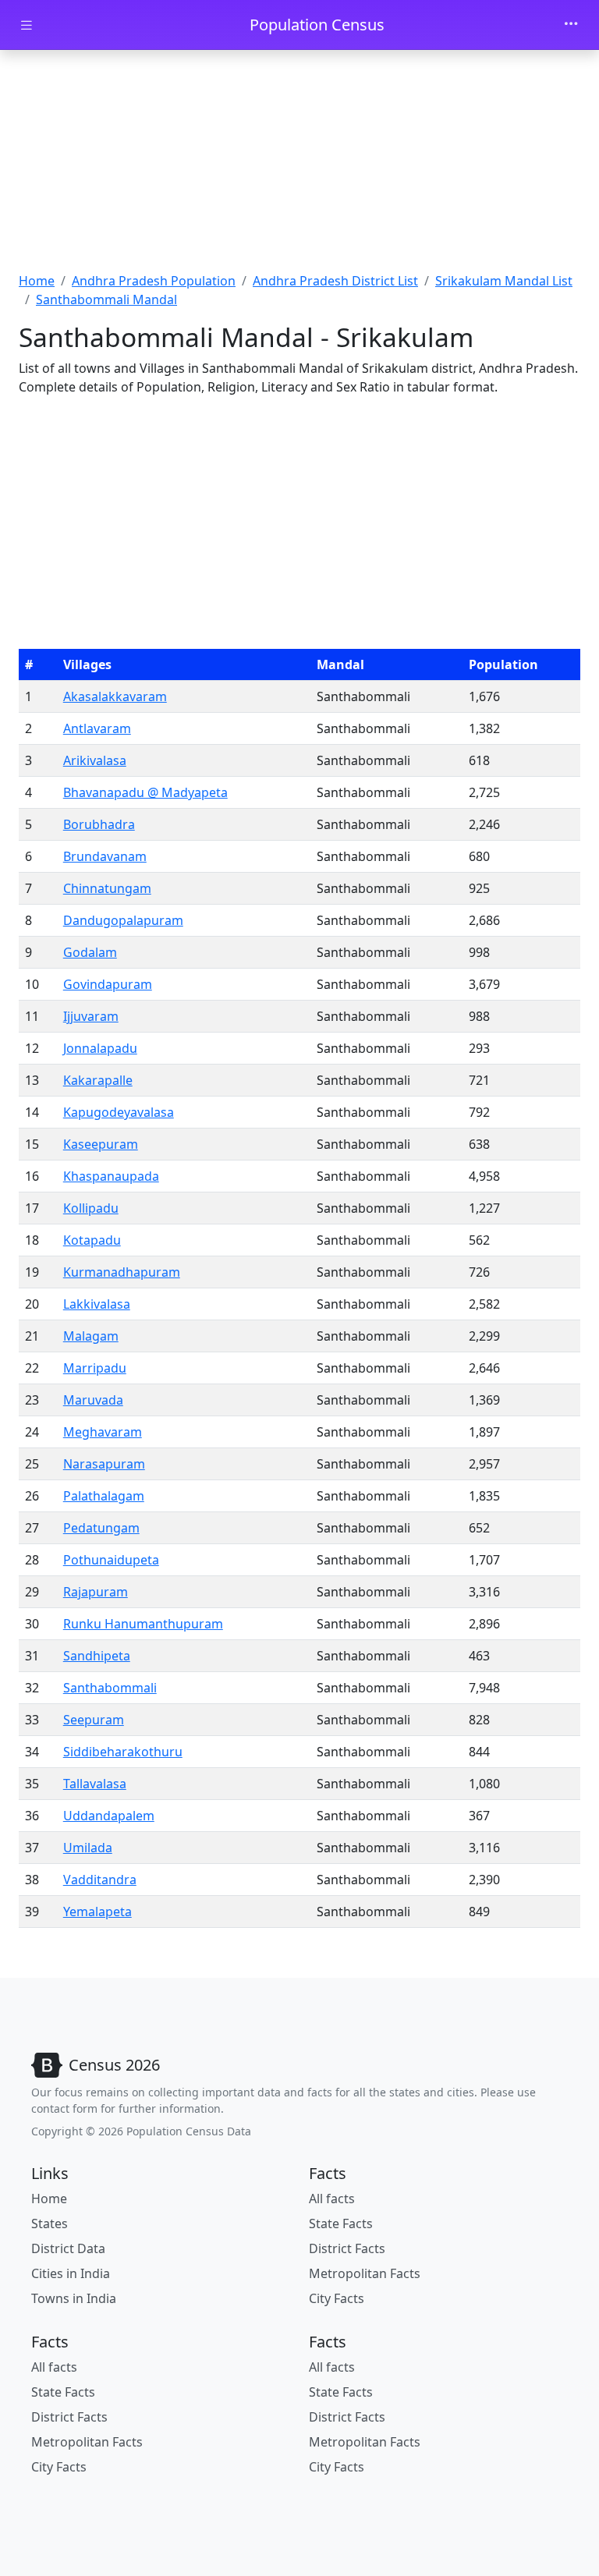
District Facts (347, 2248)
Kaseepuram (101, 1144)
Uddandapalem (109, 1816)
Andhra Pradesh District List (335, 281)
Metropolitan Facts (365, 2273)
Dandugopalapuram (123, 920)
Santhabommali (110, 1688)
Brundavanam (105, 856)
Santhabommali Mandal (106, 299)
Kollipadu (91, 1208)
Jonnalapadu (100, 1048)
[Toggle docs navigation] (27, 25)
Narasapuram (104, 1464)
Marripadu (95, 1368)
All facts (332, 2199)
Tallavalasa (95, 1784)
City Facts (337, 2298)
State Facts (341, 2223)
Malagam (91, 1336)
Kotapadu (92, 1240)
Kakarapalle (98, 1080)
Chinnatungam (107, 888)
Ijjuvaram (91, 1016)
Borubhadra (99, 824)
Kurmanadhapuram (122, 1272)
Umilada (88, 1848)
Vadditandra (100, 1880)
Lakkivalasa (97, 1304)
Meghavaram (103, 1432)
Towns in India (74, 2298)
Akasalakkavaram (115, 696)
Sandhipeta (97, 1656)
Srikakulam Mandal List (504, 281)
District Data (68, 2248)
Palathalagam (104, 1496)
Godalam (90, 952)
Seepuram (94, 1720)
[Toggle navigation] (571, 25)
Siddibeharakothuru (123, 1752)
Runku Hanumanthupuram (143, 1624)
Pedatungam (101, 1528)
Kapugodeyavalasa (119, 1112)
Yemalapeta (97, 1912)
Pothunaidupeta (111, 1560)
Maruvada (93, 1400)
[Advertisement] (299, 166)
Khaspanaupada (111, 1176)
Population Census (317, 25)
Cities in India (71, 2273)
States (50, 2223)
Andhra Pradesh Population (154, 281)
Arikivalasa (95, 760)
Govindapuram (108, 984)
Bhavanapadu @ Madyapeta (145, 792)
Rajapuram (96, 1592)
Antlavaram (97, 728)
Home (37, 281)
